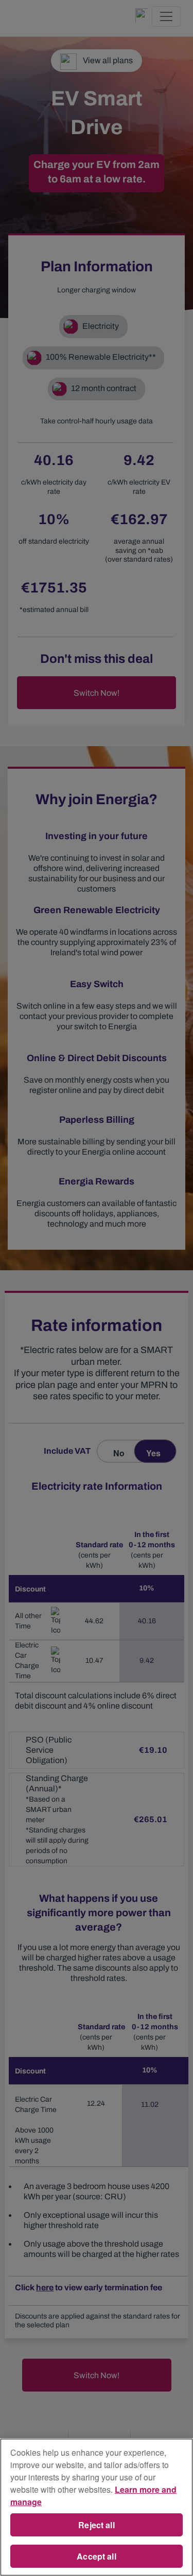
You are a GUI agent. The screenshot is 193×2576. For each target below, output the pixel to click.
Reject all (97, 2525)
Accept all (97, 2556)
